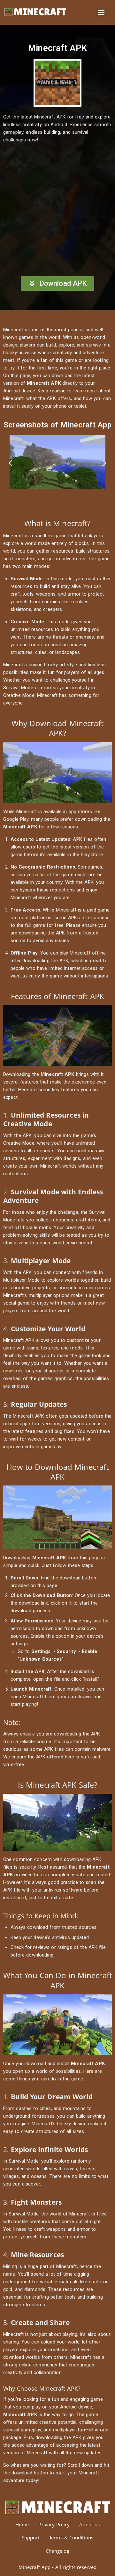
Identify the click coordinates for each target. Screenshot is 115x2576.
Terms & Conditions (71, 2537)
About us (89, 2524)
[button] (10, 463)
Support (31, 2537)
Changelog (57, 2551)
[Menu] (101, 12)
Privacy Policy (54, 2524)
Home (22, 2524)
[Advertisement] (57, 210)
